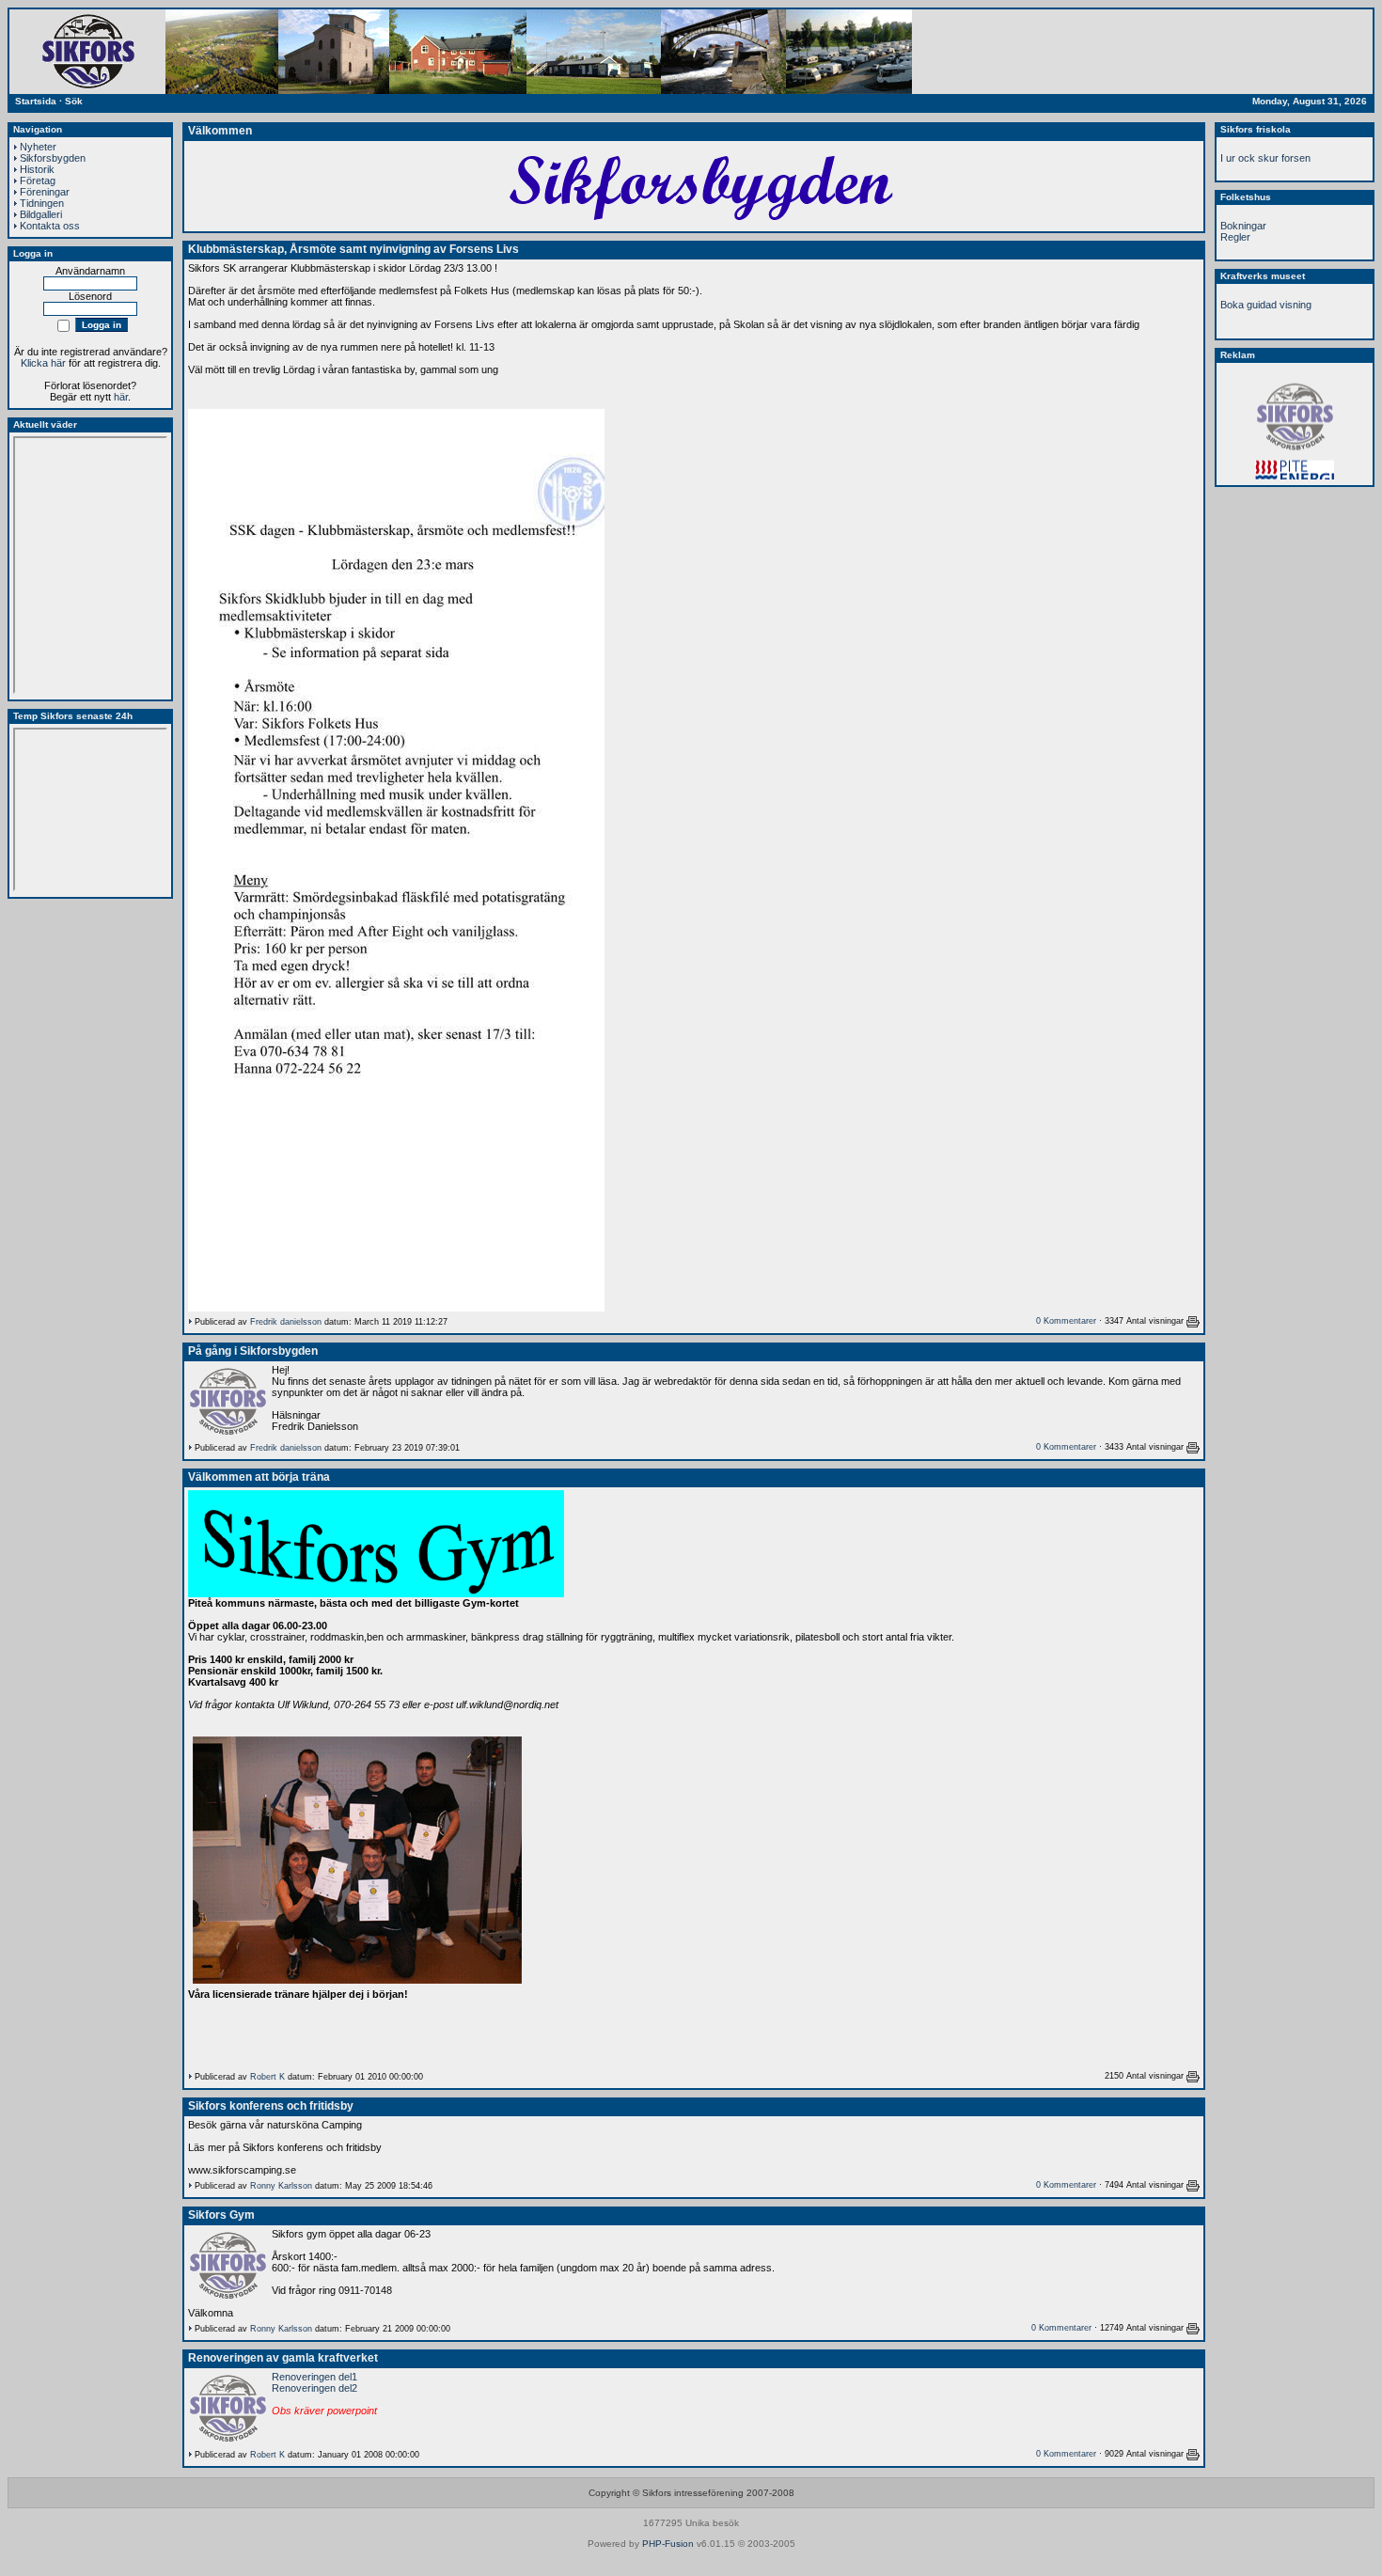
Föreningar (45, 192)
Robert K (267, 2077)
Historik (37, 169)
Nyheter (38, 147)
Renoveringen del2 (314, 2388)
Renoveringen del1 (314, 2377)
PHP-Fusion (668, 2544)
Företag (38, 181)
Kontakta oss (50, 226)
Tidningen (42, 203)
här (121, 397)
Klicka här (43, 363)
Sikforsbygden (53, 158)
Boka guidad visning (1266, 305)
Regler (1235, 237)
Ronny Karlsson (281, 2186)
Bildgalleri (41, 214)
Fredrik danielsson (286, 1322)
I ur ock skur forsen (1265, 158)
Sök (74, 101)
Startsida (36, 101)
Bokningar (1243, 226)
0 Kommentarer (1066, 1321)
